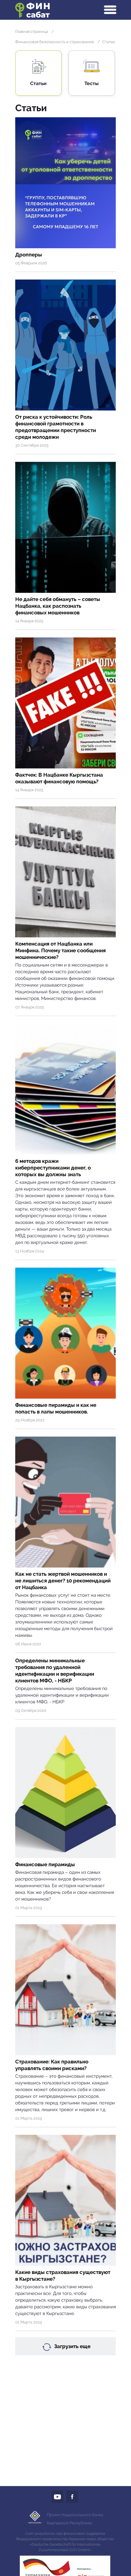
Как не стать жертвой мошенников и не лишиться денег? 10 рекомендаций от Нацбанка (63, 1581)
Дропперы (29, 255)
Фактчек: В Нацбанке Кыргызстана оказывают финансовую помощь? (59, 778)
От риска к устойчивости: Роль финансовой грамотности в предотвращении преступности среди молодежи (56, 427)
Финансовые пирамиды (45, 1864)
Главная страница (32, 31)
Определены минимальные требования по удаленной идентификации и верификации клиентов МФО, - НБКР (55, 1671)
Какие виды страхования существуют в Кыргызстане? (63, 2275)
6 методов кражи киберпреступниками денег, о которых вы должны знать (53, 1168)
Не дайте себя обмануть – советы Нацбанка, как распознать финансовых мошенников (58, 606)
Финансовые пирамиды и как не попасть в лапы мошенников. (56, 1408)
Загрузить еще (72, 2346)
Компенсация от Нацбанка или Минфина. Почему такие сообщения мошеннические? (60, 950)
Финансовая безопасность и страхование (55, 42)
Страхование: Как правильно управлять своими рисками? (52, 2065)
